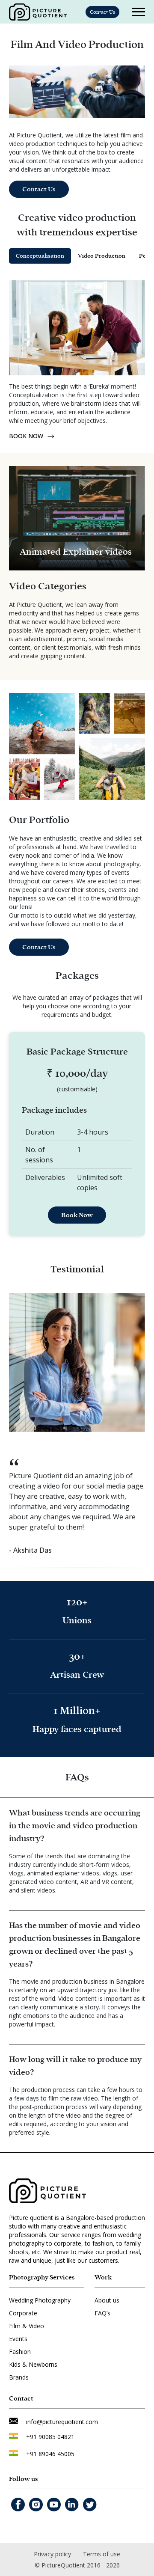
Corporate (23, 2313)
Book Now (77, 1215)
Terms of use (102, 2554)
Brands (19, 2377)
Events (18, 2339)
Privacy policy (52, 2554)
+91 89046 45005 (50, 2454)
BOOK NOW (26, 436)
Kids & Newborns (33, 2364)
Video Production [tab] (102, 256)
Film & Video (27, 2326)
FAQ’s (102, 2313)
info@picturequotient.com (62, 2422)
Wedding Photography (40, 2300)
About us (107, 2300)
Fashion (20, 2352)
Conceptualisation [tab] (40, 256)
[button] (23, 475)
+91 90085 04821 (50, 2437)
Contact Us (102, 12)
